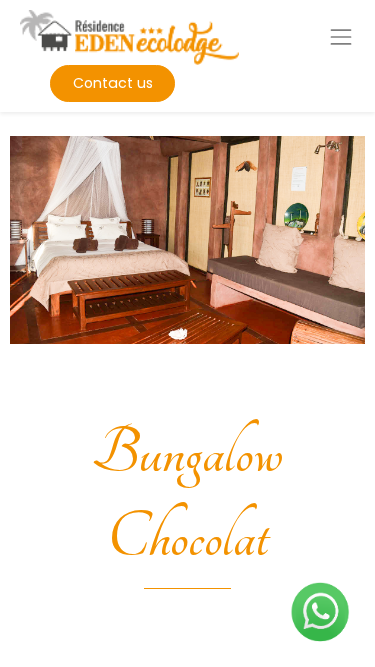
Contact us (113, 83)
